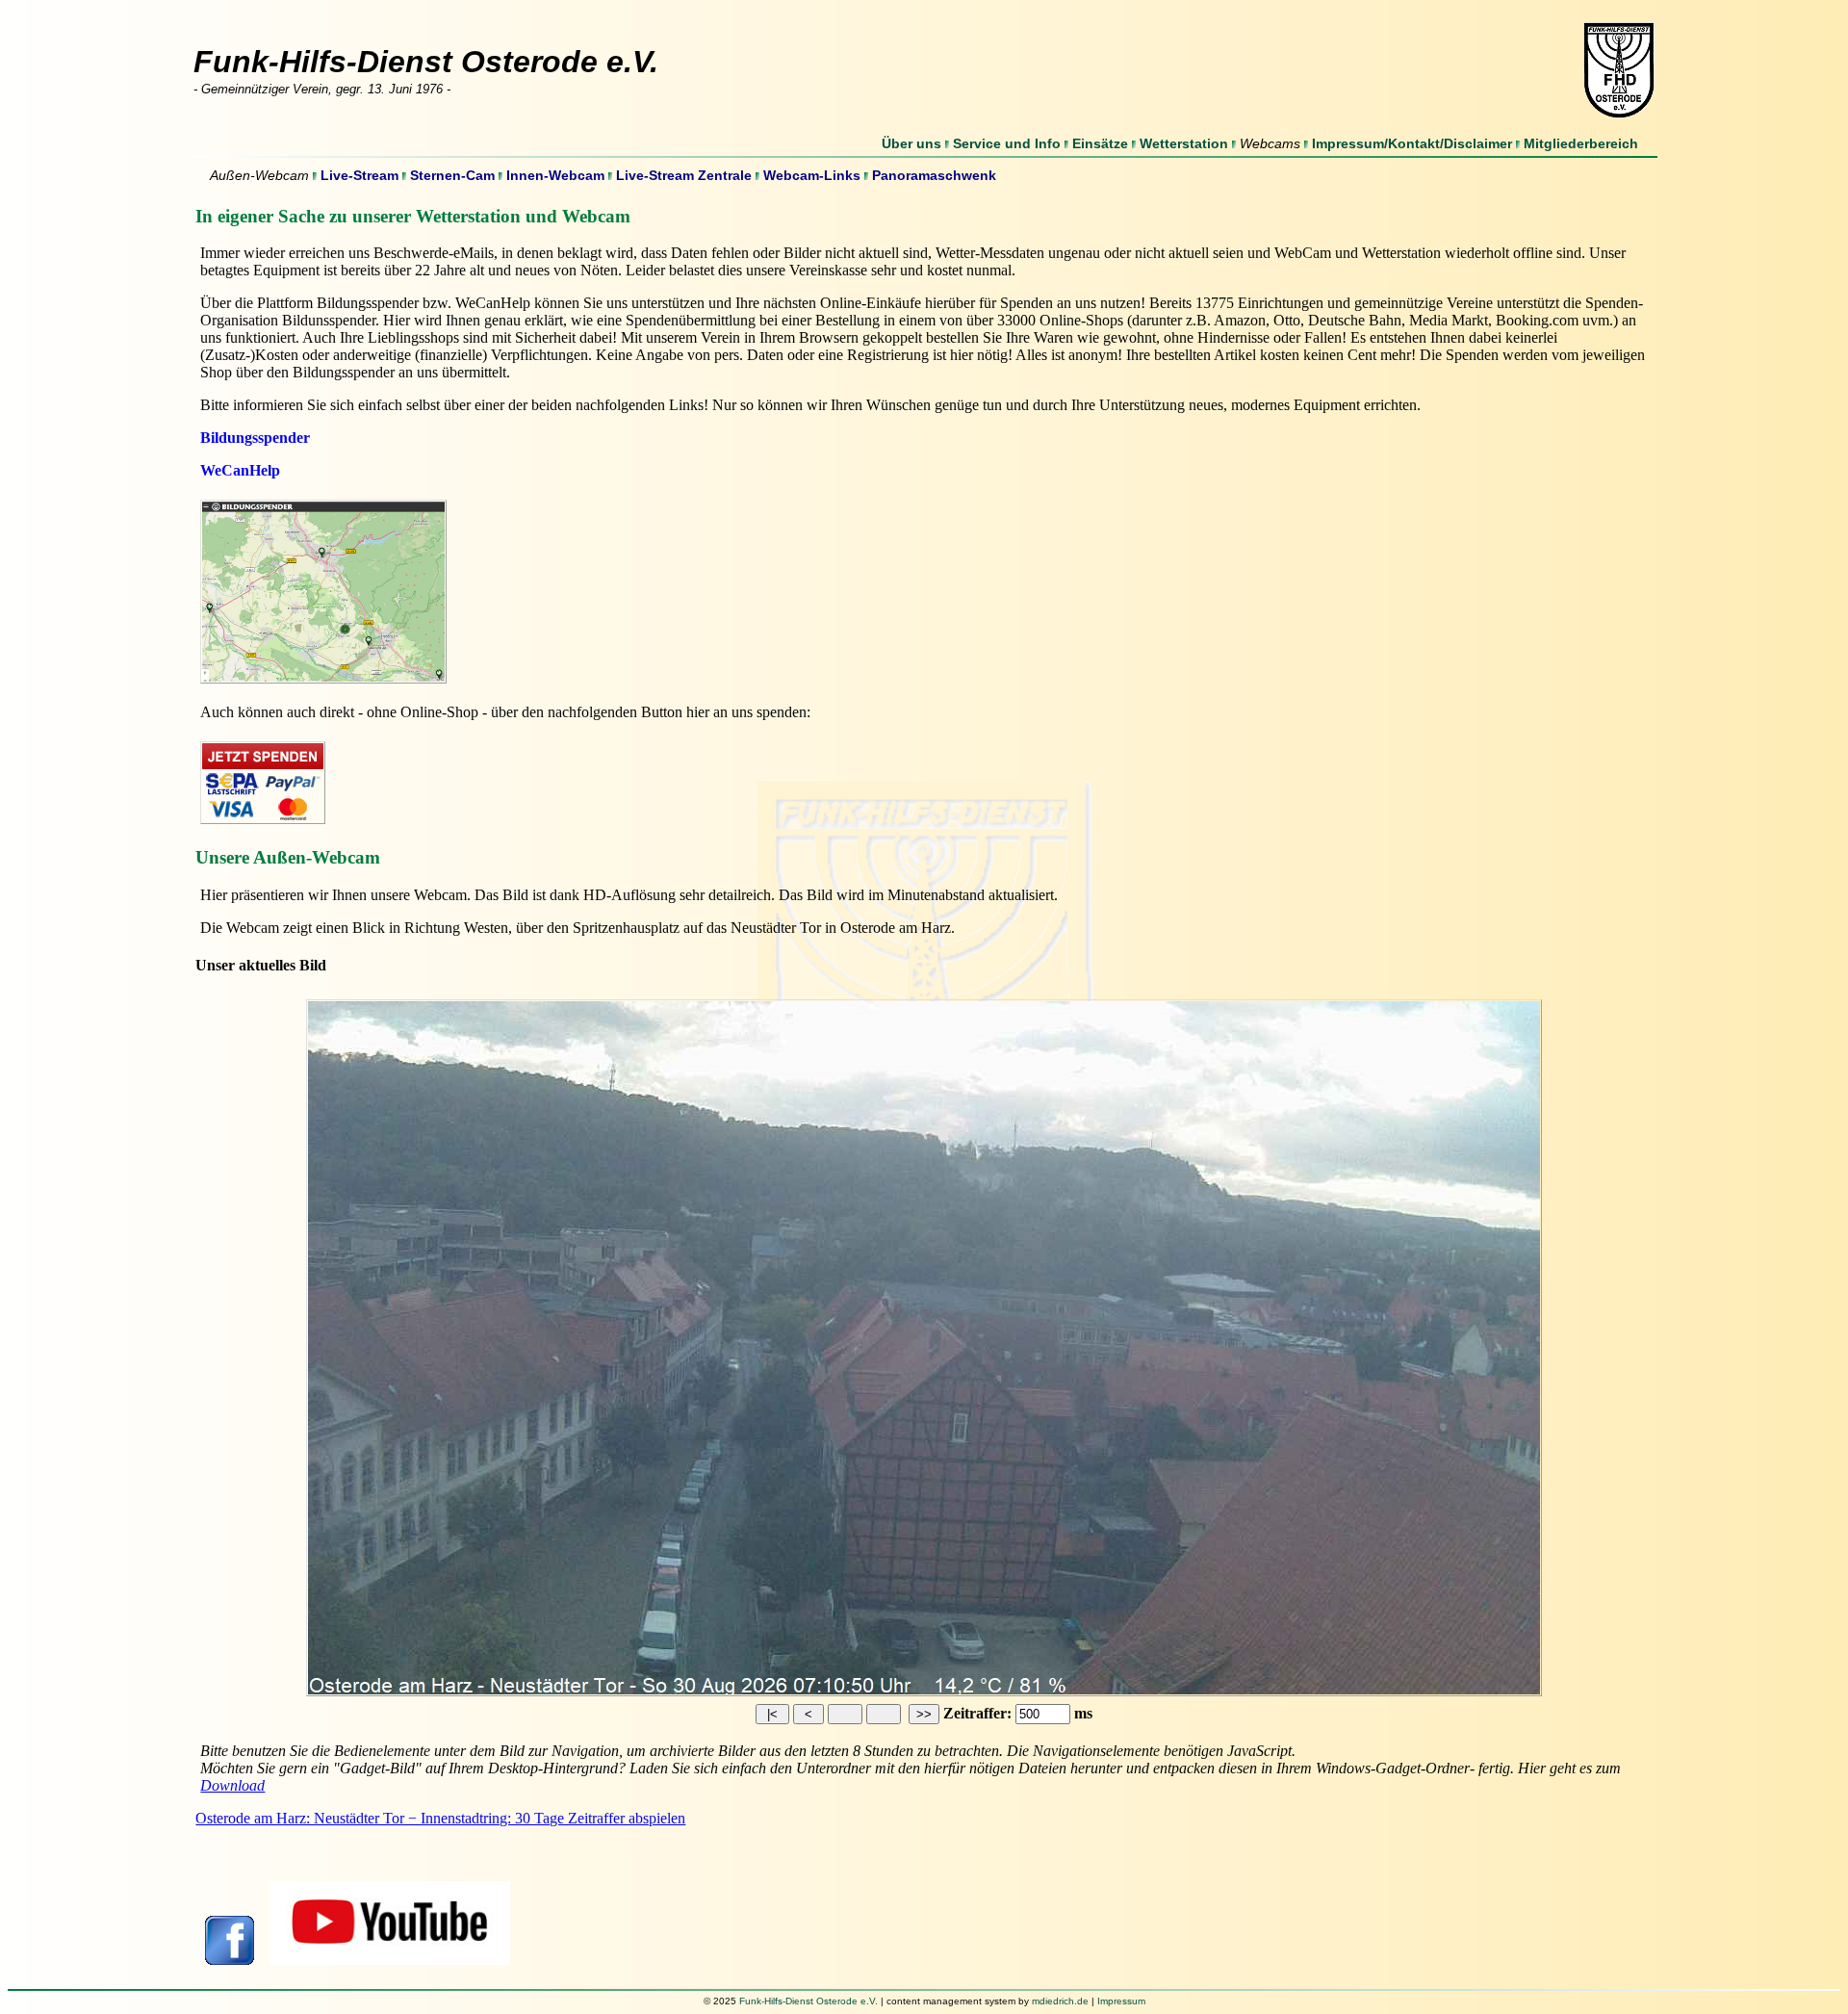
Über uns (911, 143)
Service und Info (1007, 143)
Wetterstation (1184, 143)
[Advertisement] (870, 1927)
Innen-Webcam (555, 175)
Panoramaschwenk (934, 175)
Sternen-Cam (452, 175)
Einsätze (1100, 143)
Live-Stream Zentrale (684, 175)
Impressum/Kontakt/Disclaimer (1412, 143)
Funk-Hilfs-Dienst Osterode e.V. (808, 2001)
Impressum (1121, 2001)
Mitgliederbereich (1581, 143)
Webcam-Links (812, 175)
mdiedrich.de (1060, 2001)
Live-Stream (359, 175)
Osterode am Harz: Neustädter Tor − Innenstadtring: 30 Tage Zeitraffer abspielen (440, 1818)
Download (232, 1785)
